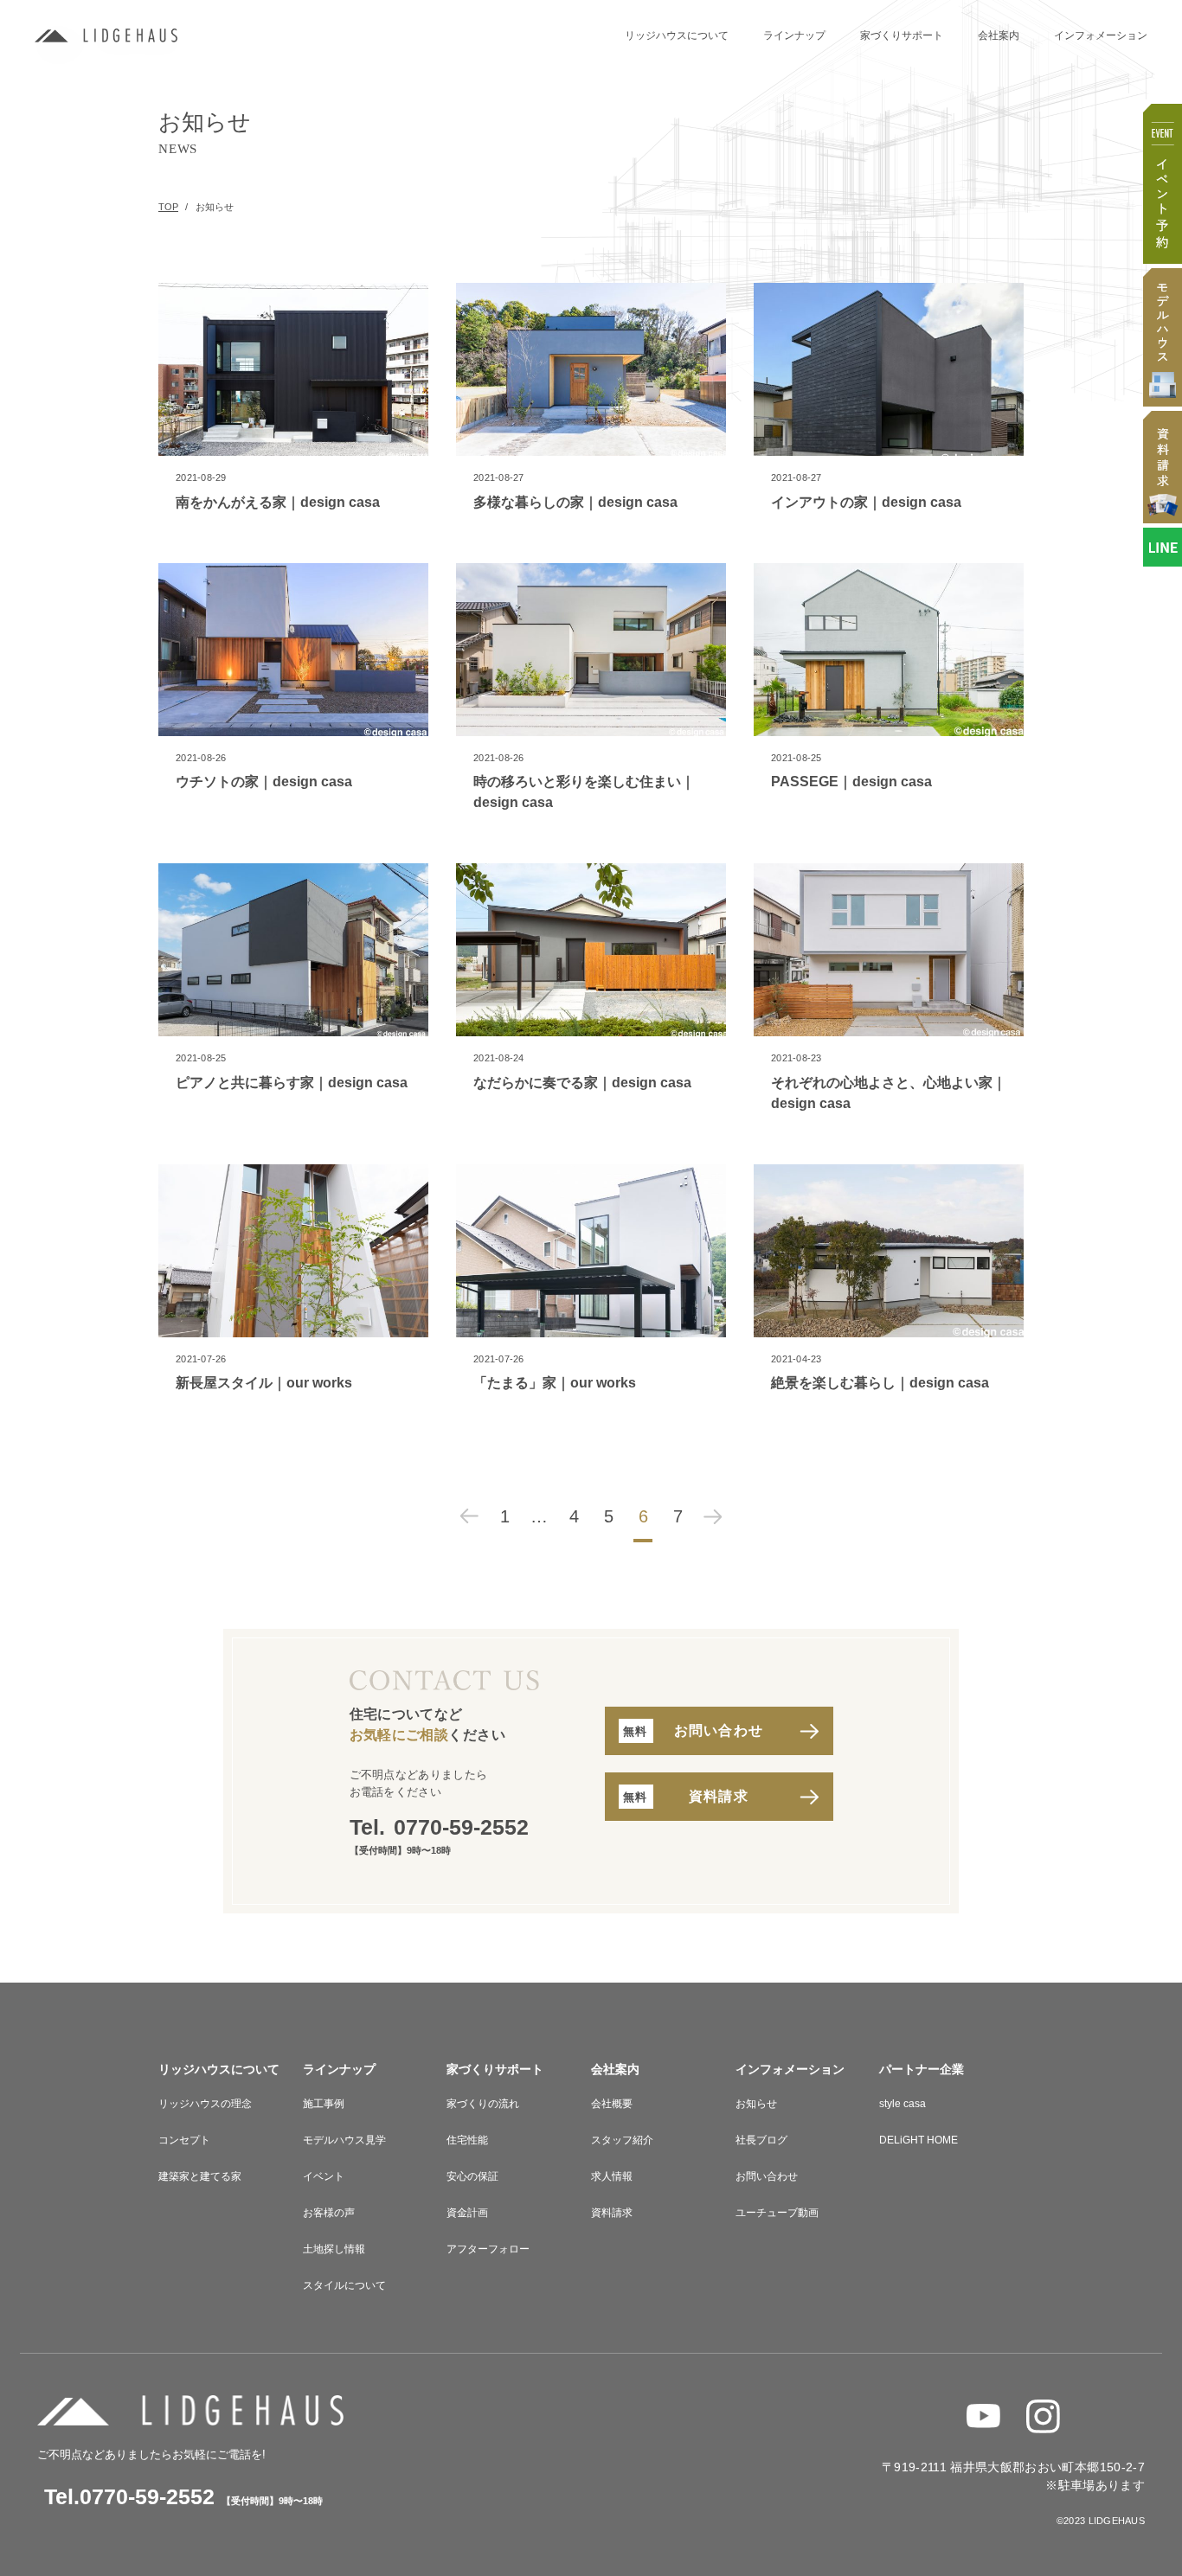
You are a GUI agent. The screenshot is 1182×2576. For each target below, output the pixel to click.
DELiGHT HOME (919, 2140)
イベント (324, 2176)
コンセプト (184, 2140)
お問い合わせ (767, 2176)
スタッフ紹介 (622, 2140)
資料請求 (612, 2213)
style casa (903, 2104)
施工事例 (324, 2104)
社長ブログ (761, 2140)
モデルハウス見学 (344, 2140)
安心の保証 (472, 2176)
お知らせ (756, 2104)
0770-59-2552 (461, 1827)
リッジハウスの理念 (205, 2104)
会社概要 (612, 2104)
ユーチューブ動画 (777, 2213)
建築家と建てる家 (200, 2176)
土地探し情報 (334, 2249)
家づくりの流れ (483, 2104)
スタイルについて (344, 2285)
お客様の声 (329, 2213)
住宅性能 (467, 2140)
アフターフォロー (488, 2249)
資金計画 (467, 2213)
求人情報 (612, 2176)
